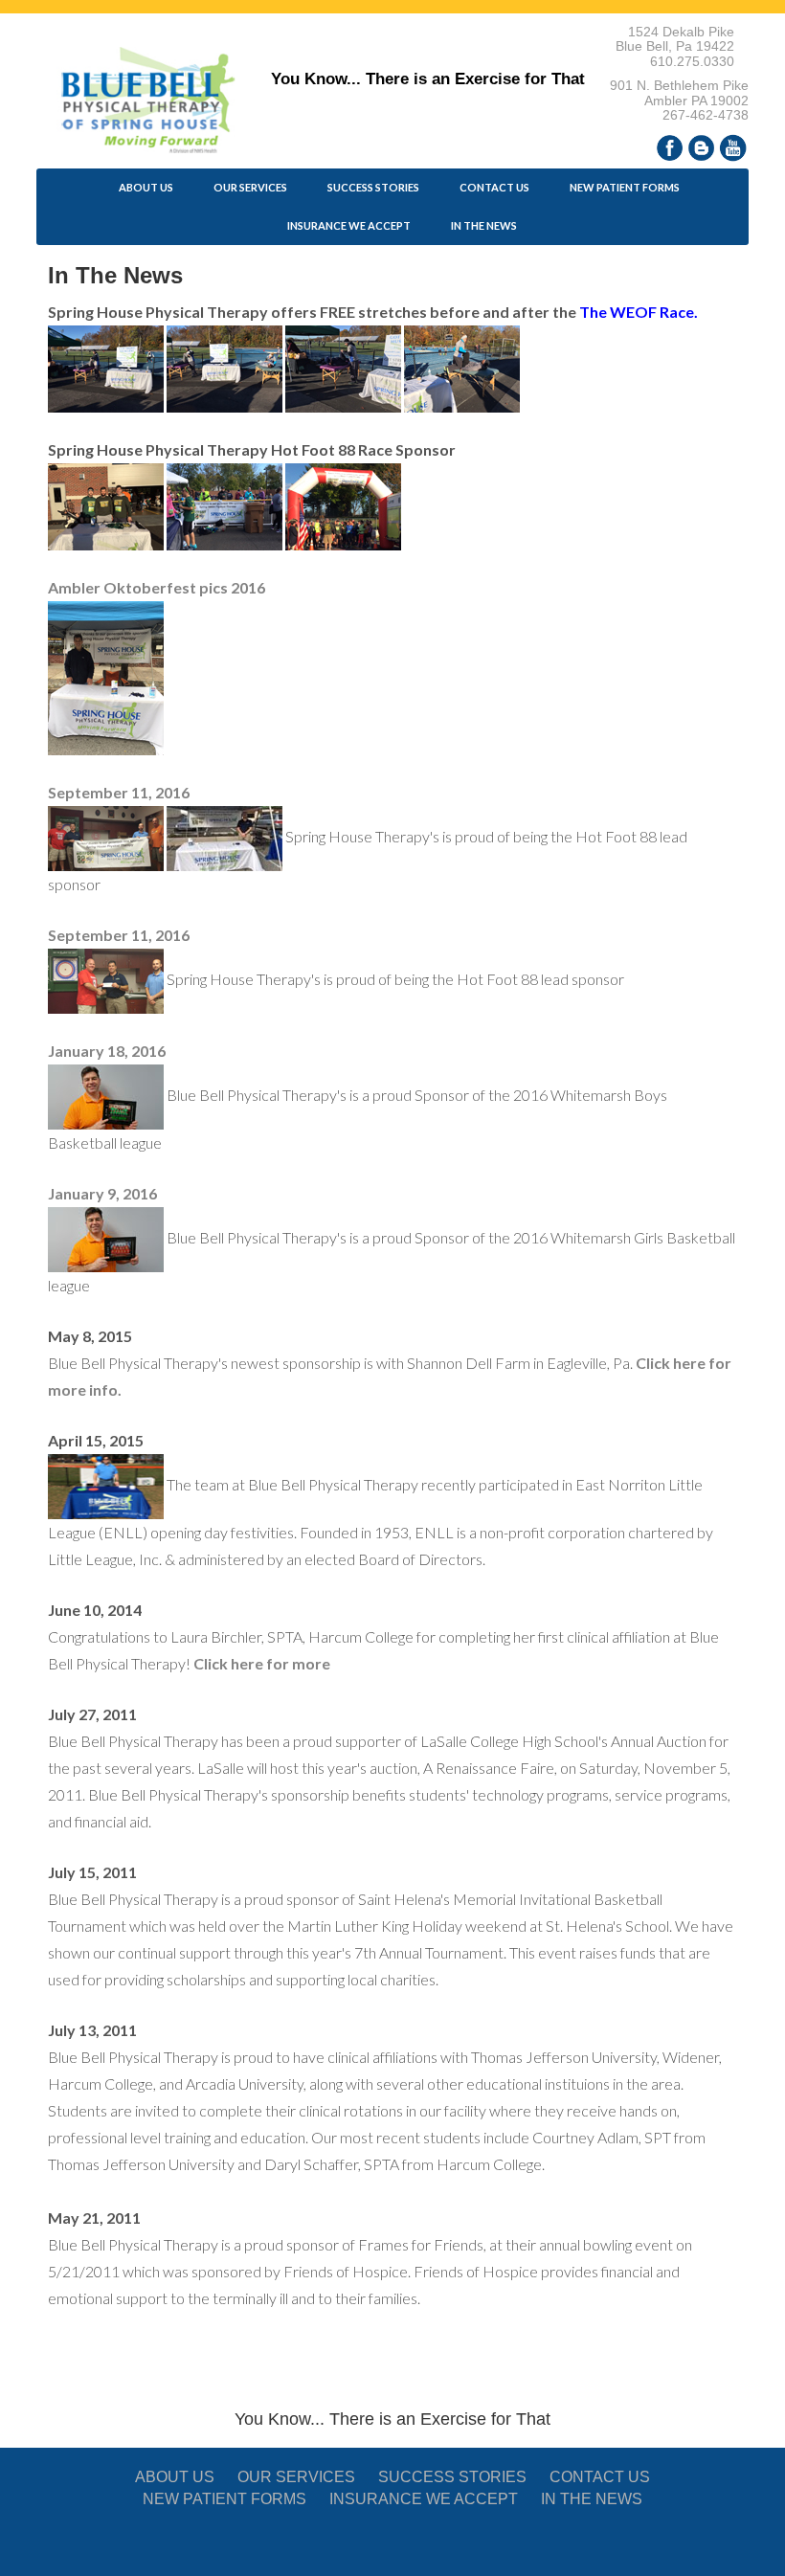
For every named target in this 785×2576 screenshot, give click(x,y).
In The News (484, 225)
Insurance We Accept (349, 225)
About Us (146, 187)
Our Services (250, 187)
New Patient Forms (625, 187)
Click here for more (262, 1663)
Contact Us (494, 187)
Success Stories (373, 187)
